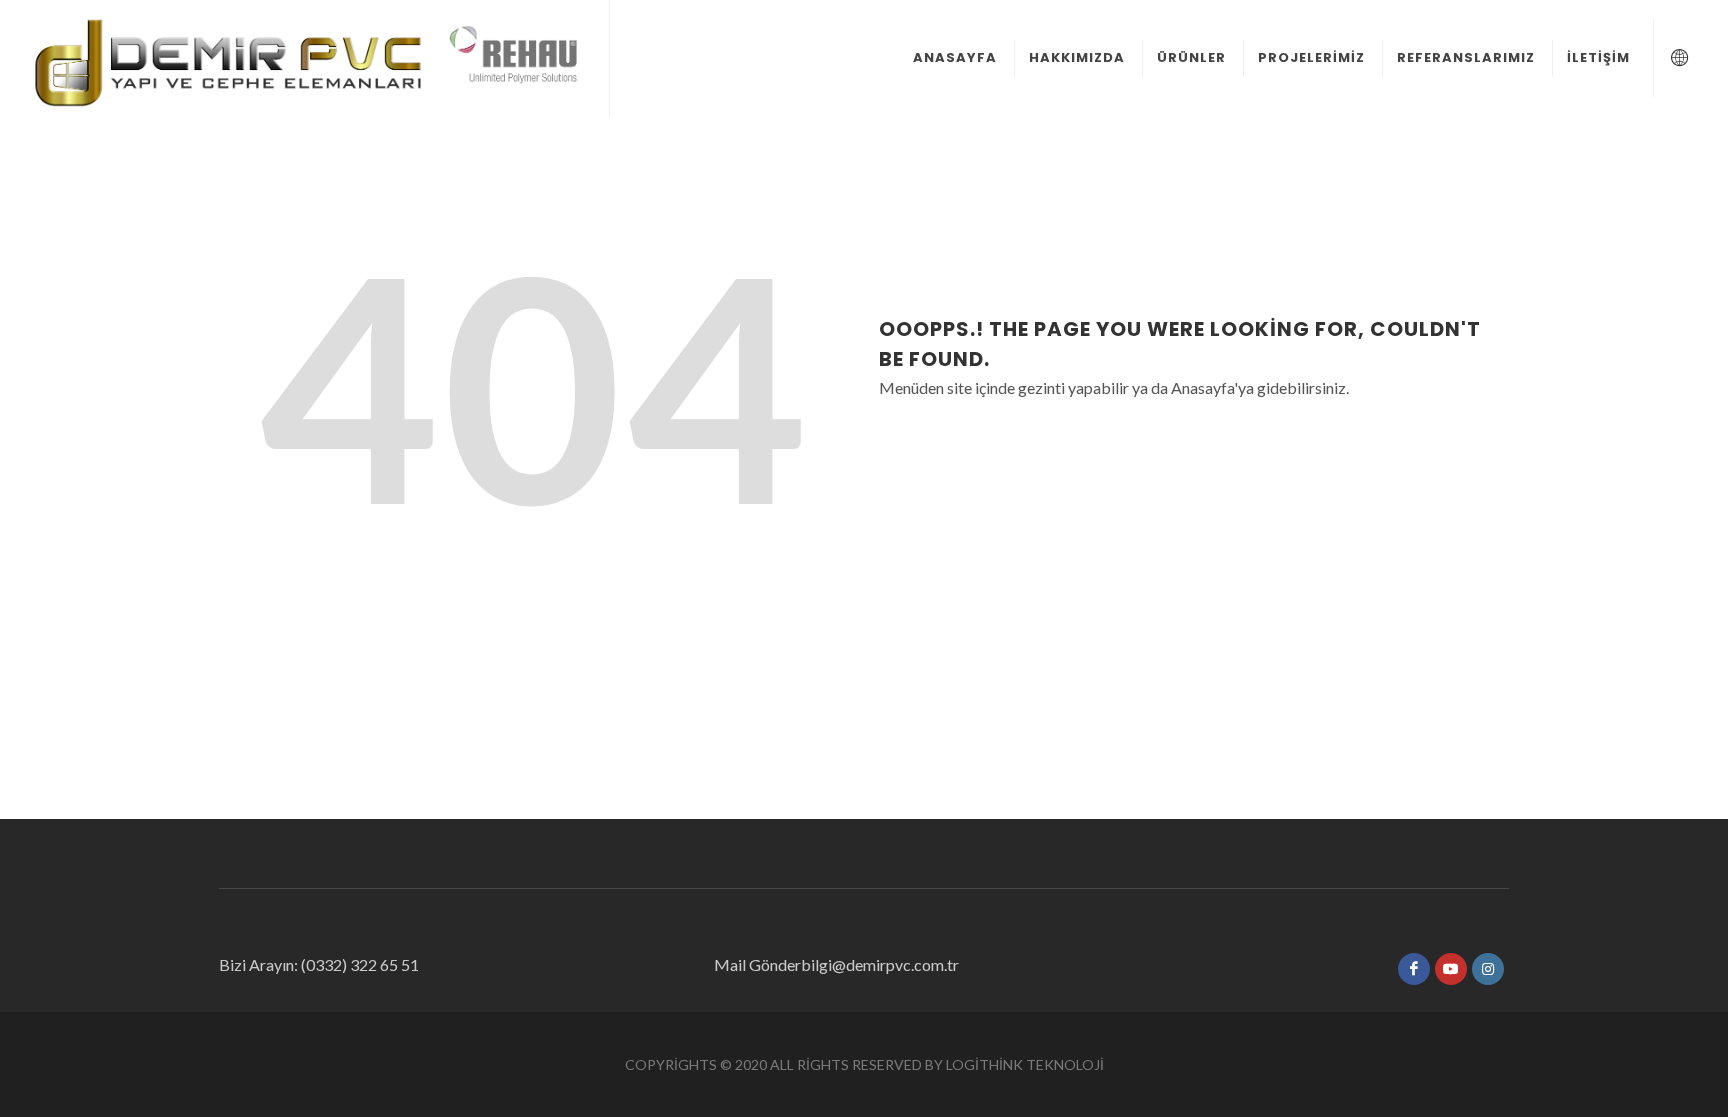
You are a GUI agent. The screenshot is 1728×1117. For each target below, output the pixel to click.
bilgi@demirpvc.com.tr (880, 964)
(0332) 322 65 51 (358, 964)
